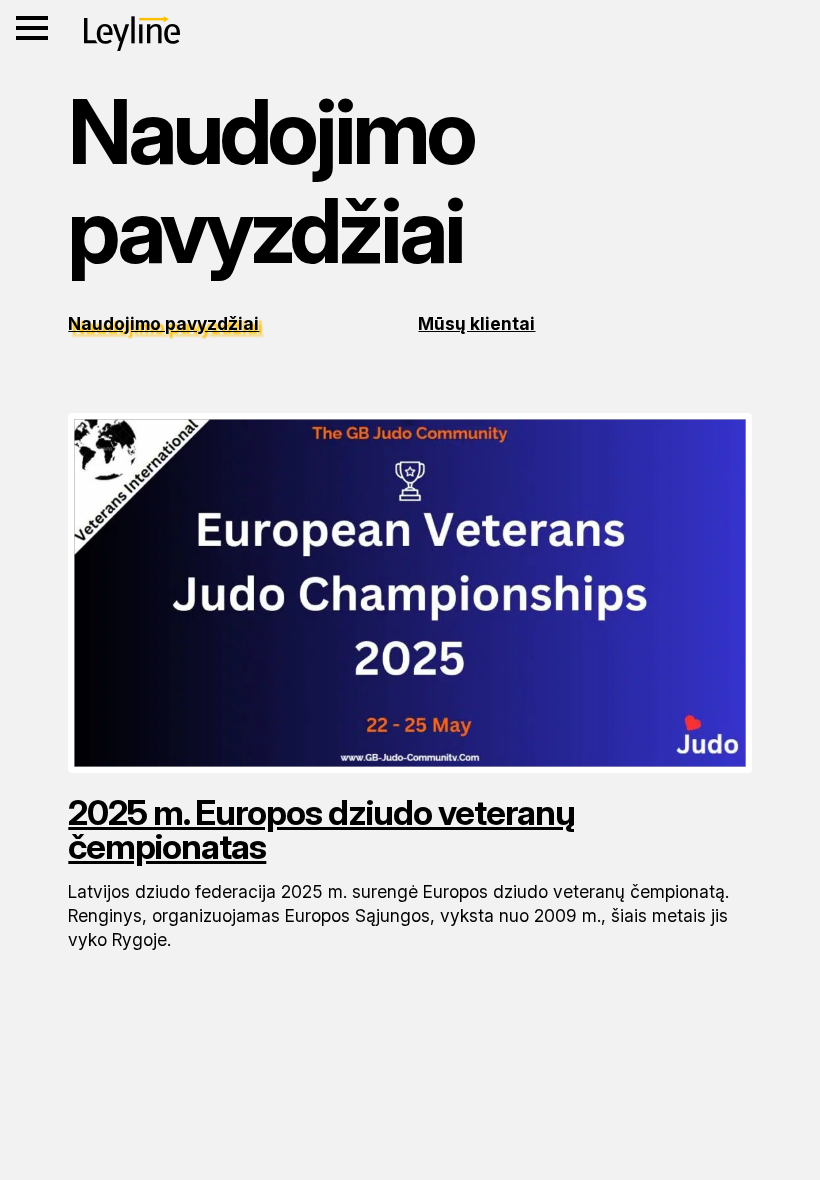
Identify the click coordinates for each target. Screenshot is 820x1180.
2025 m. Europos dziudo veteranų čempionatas (321, 829)
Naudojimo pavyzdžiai (163, 323)
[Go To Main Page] (132, 33)
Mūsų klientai (476, 323)
